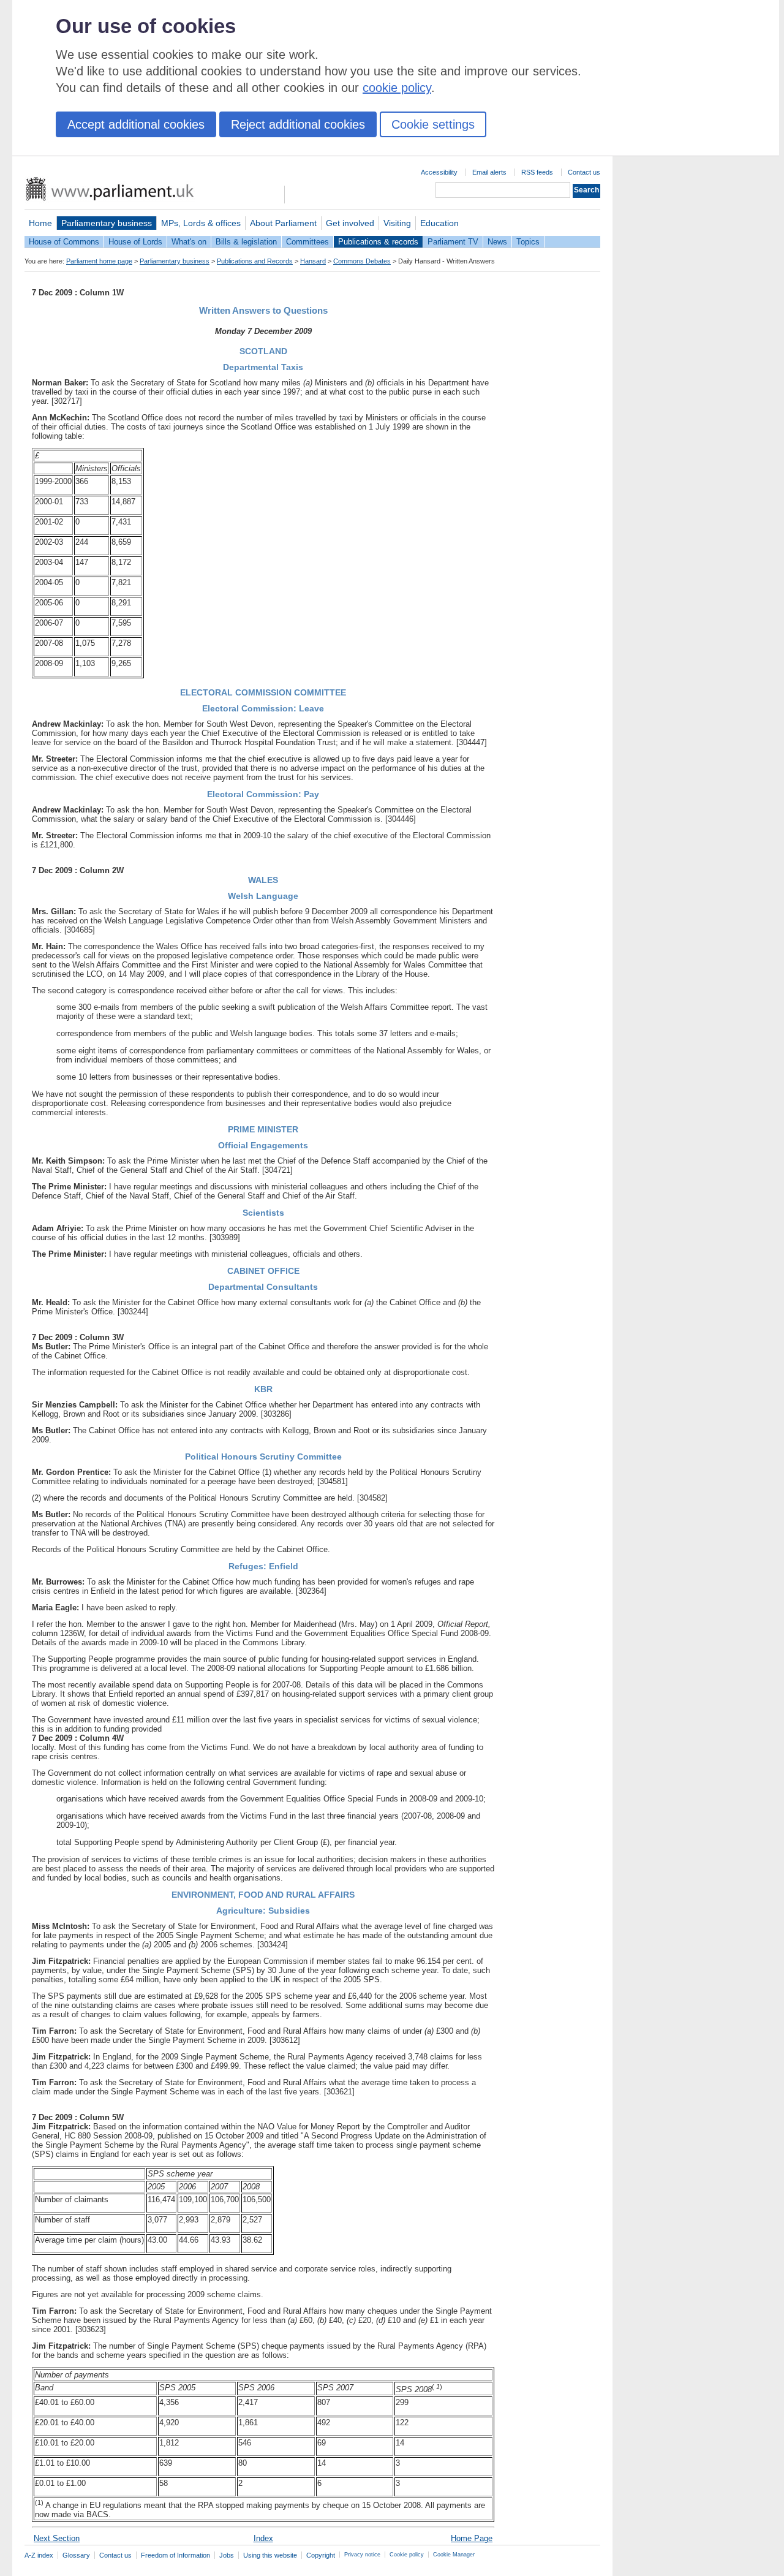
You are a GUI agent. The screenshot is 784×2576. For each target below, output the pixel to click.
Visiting (397, 223)
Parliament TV (453, 242)
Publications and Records (255, 261)
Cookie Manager (454, 2555)
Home (40, 223)
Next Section (57, 2538)
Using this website (270, 2555)
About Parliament (283, 223)
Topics (528, 242)
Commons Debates (362, 261)
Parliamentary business (107, 223)
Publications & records (378, 242)
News (497, 242)
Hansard (313, 261)
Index (263, 2538)
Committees (307, 242)
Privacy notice (362, 2555)
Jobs (227, 2555)
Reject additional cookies (298, 124)
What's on (189, 242)
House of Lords (135, 242)
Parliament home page (99, 261)
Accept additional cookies (136, 124)
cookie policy (397, 88)
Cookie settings (433, 124)
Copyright (321, 2555)
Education (439, 223)
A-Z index (39, 2555)
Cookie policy (407, 2555)
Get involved (350, 223)
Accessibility (439, 172)
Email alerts (489, 172)
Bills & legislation (246, 242)
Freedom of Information (175, 2555)
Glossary (76, 2555)
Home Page (472, 2538)
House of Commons (64, 242)
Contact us (584, 172)
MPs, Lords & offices (201, 223)
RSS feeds (537, 172)
